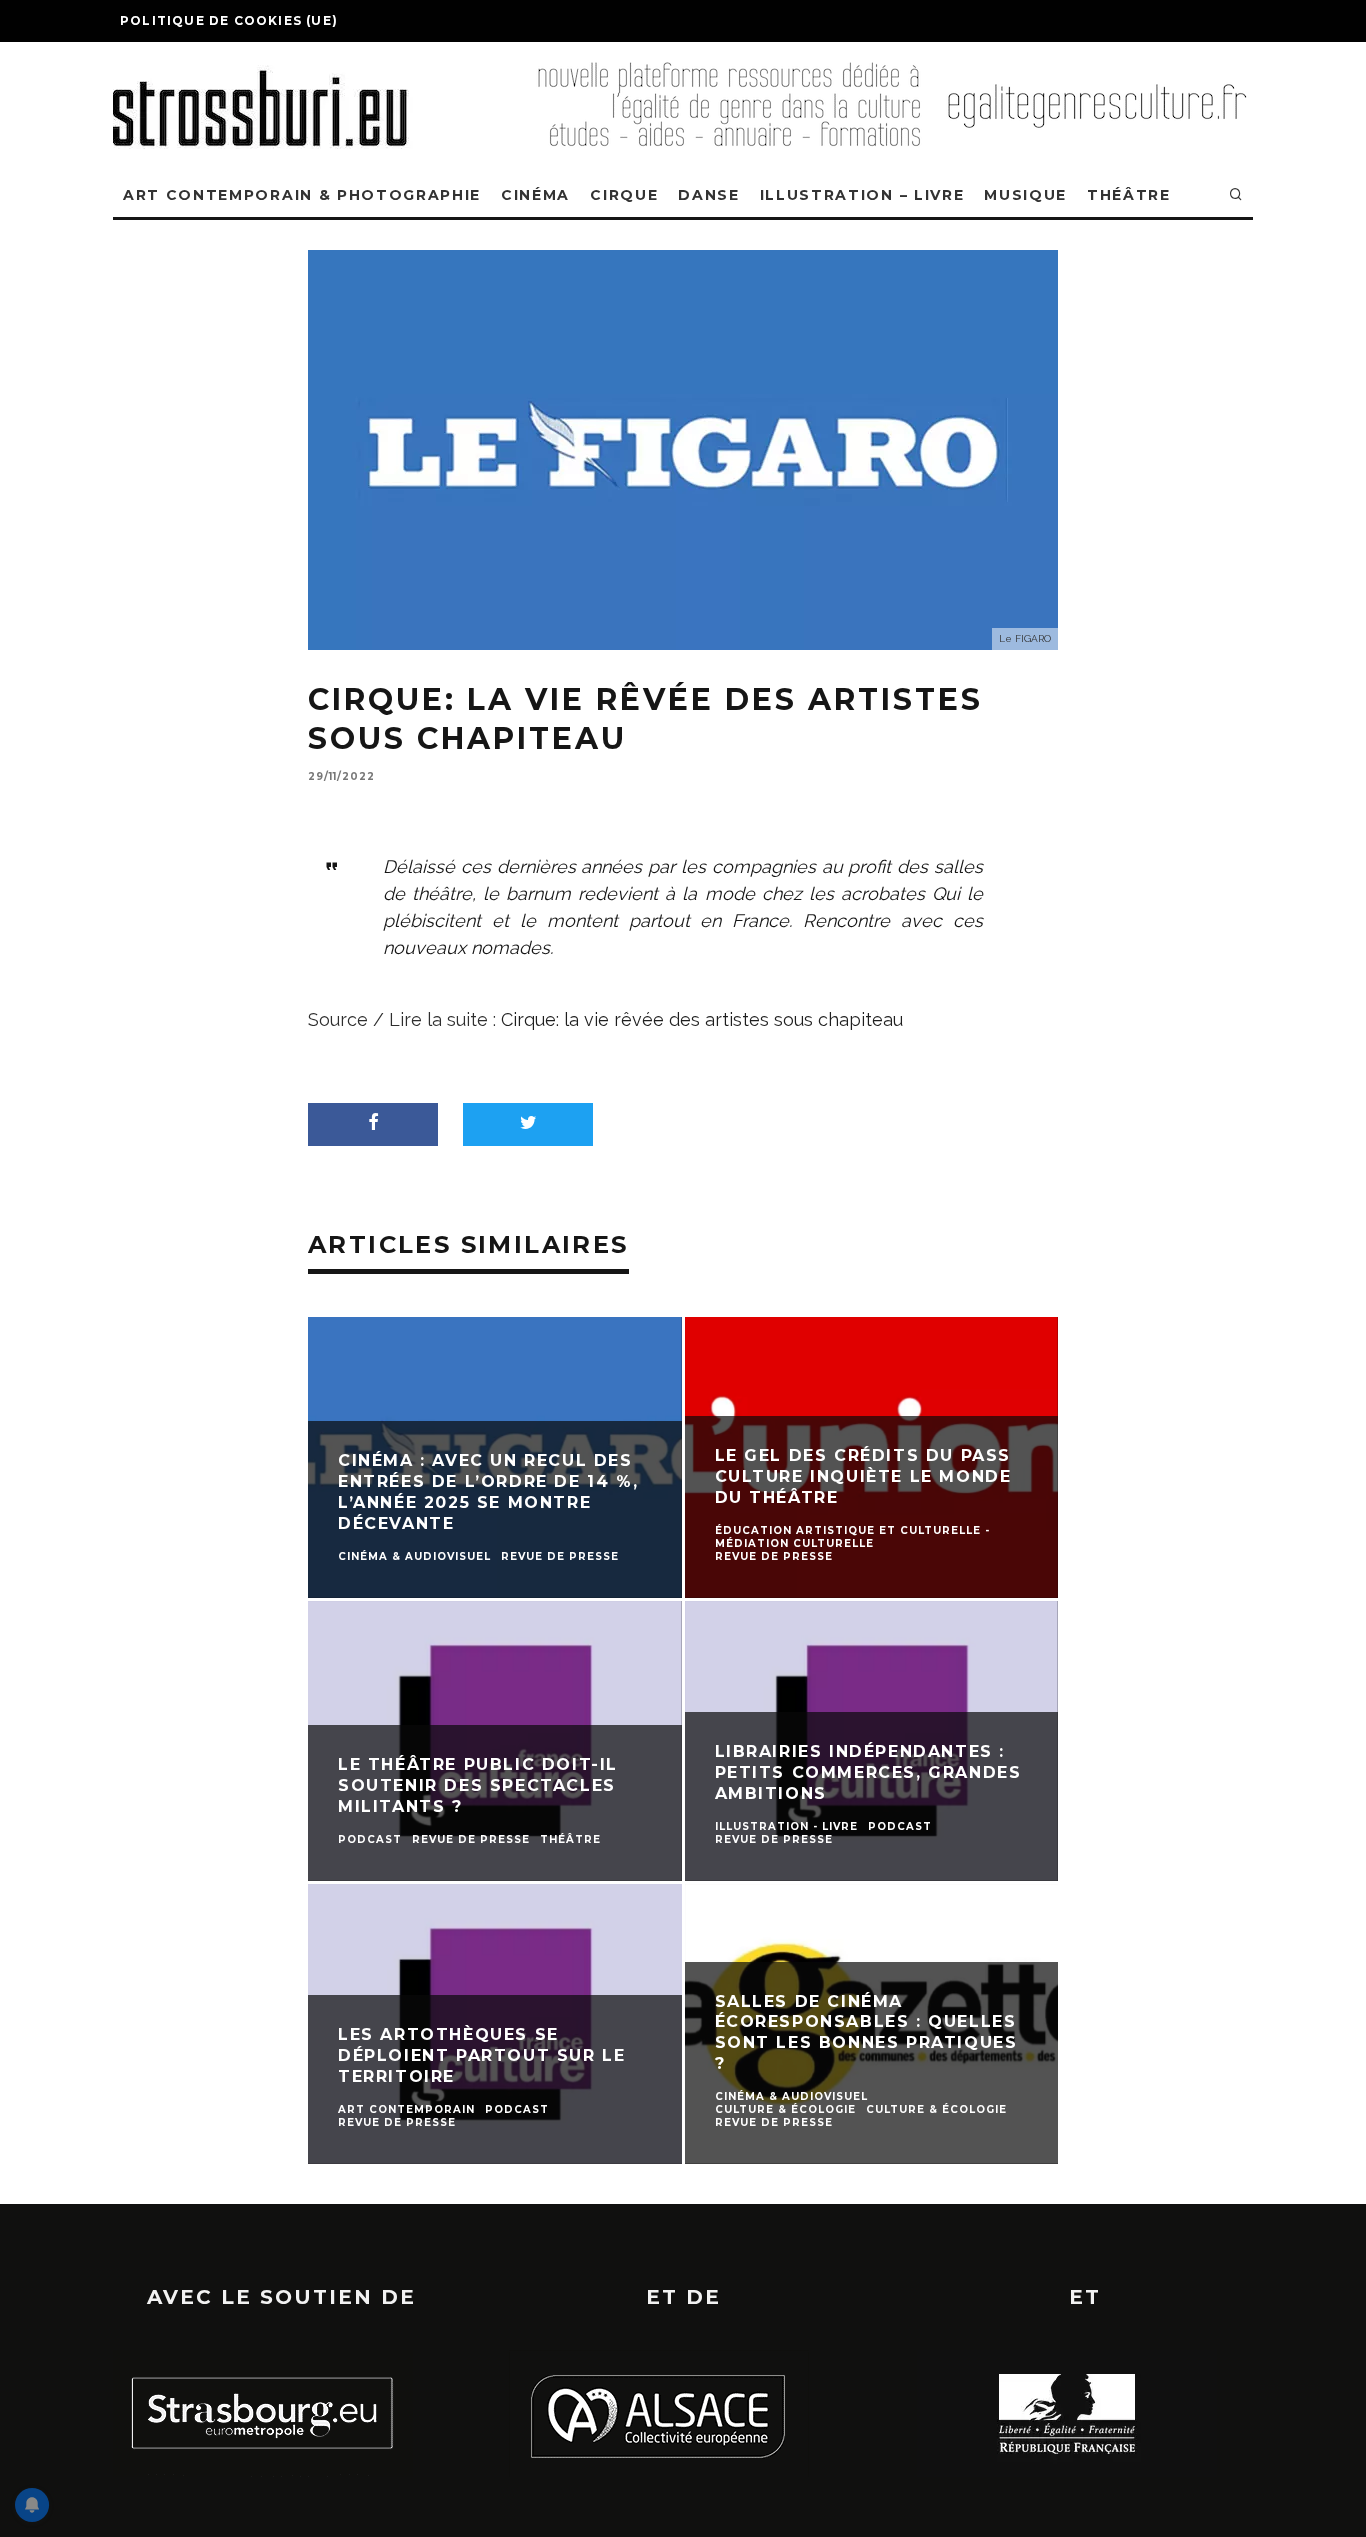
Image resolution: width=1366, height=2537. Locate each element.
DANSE (708, 195)
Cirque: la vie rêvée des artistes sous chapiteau (702, 1019)
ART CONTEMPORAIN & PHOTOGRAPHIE (302, 195)
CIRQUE (624, 195)
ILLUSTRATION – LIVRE (862, 195)
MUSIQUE (1025, 195)
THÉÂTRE (1129, 195)
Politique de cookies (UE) (229, 20)
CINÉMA (535, 195)
